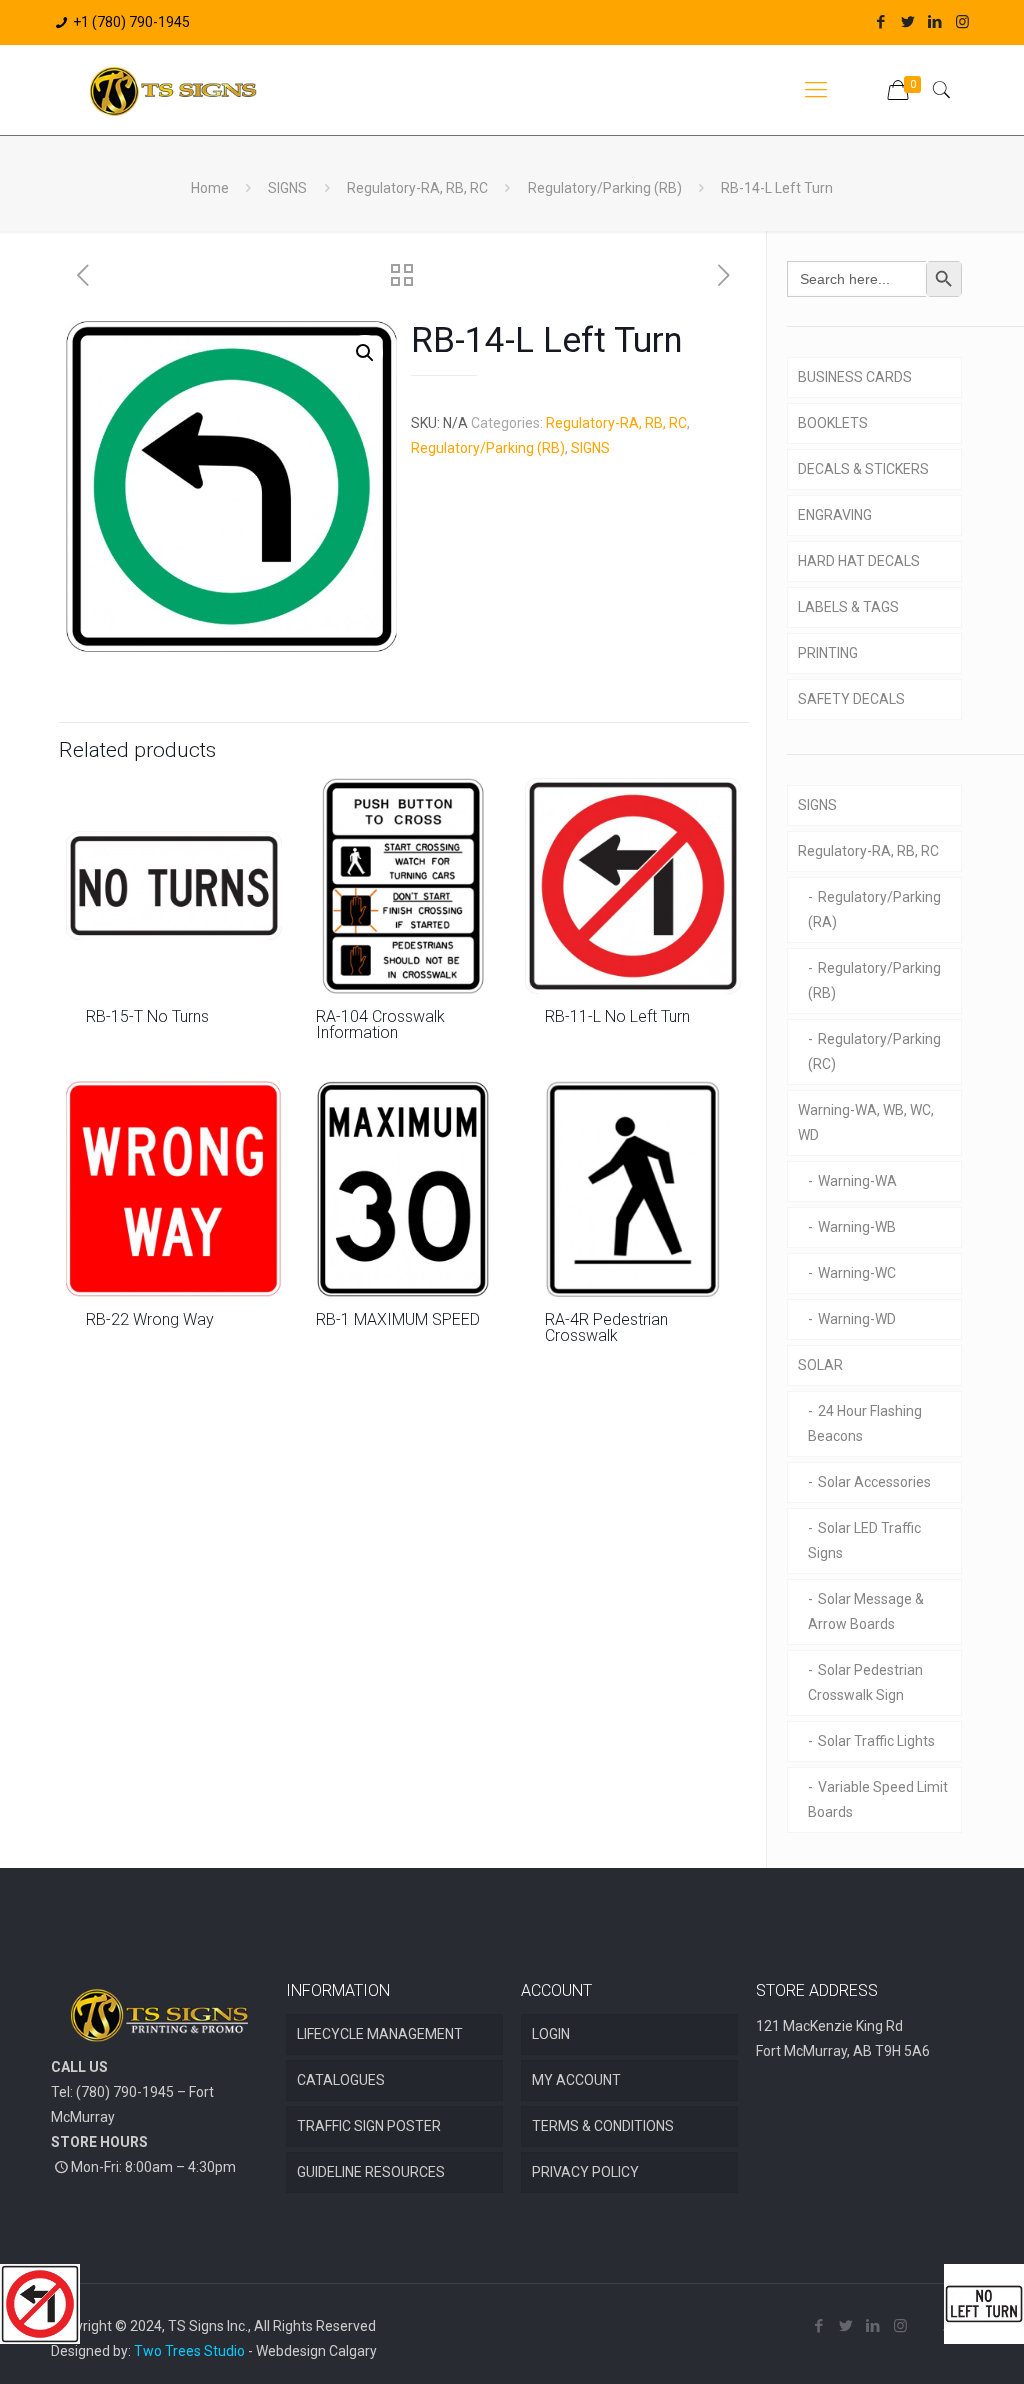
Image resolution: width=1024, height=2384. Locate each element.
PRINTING (828, 653)
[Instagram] (962, 22)
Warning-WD (857, 1319)
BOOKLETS (833, 423)
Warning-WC (857, 1273)
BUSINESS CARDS (855, 377)
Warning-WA (857, 1181)
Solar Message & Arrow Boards (866, 1611)
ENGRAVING (835, 515)
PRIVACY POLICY (585, 2172)
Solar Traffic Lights (876, 1741)
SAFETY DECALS (851, 699)
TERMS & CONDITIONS (603, 2126)
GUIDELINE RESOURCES (371, 2172)
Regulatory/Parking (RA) (874, 909)
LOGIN (551, 2034)
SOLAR (820, 1365)
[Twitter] (908, 22)
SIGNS (287, 188)
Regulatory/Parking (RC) (874, 1051)
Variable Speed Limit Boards (878, 1799)
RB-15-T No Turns (147, 1016)
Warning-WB (857, 1227)
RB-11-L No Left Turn (617, 1016)
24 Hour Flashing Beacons (865, 1423)
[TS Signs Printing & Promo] (173, 90)
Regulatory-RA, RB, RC (417, 188)
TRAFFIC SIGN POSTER (369, 2126)
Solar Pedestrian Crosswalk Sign (865, 1682)
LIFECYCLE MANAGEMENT (380, 2034)
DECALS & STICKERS (863, 469)
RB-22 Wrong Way (150, 1319)
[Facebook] (881, 22)
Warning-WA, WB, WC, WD (866, 1122)
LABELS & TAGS (848, 607)
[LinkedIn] (935, 22)
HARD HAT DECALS (859, 561)
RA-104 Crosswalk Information (380, 1024)
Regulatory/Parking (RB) (605, 188)
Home (210, 188)
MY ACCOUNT (576, 2080)
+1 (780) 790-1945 (131, 22)
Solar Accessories (874, 1482)
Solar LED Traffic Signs (864, 1540)
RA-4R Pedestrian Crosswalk (606, 1327)
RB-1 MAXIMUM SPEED (398, 1319)
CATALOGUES (341, 2080)
